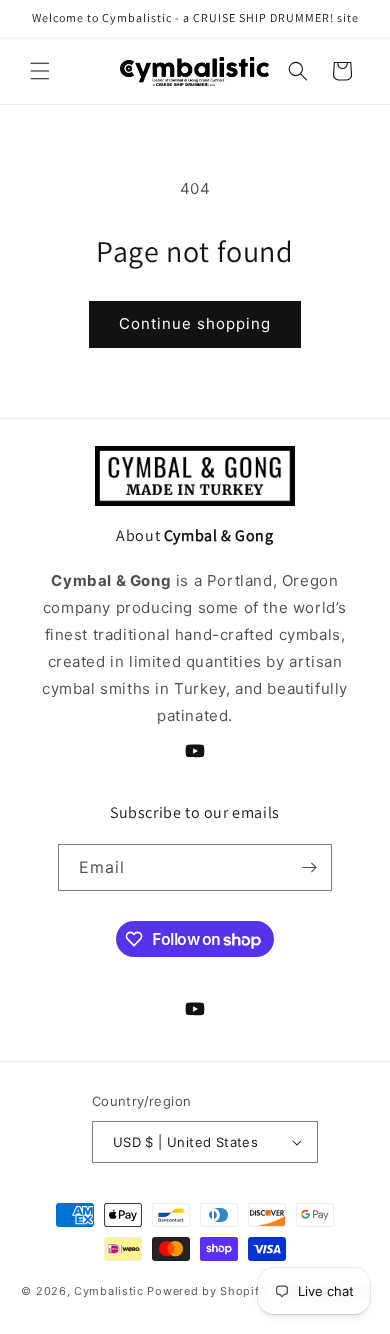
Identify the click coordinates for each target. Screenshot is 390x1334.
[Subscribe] (309, 867)
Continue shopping (195, 323)
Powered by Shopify (206, 1291)
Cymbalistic (109, 1291)
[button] (40, 71)
